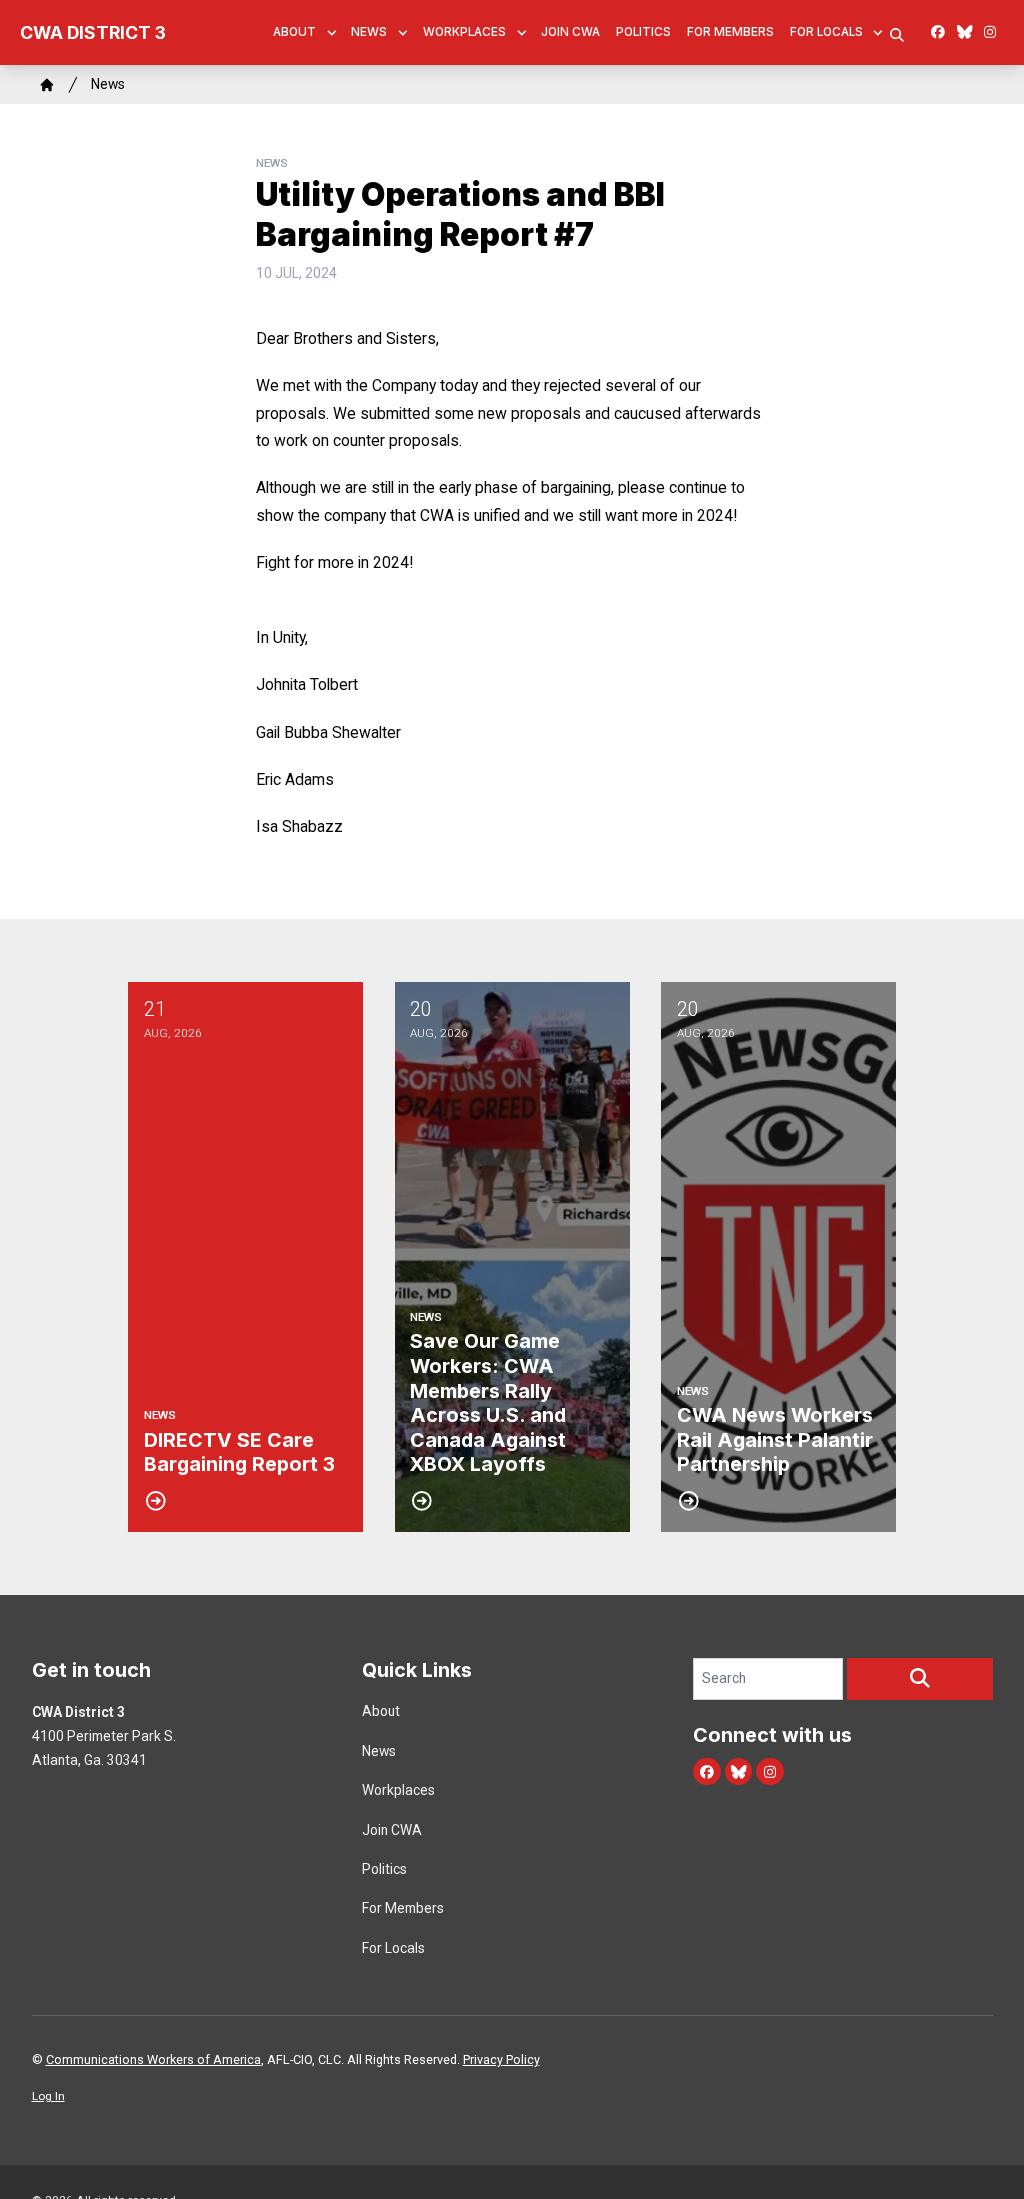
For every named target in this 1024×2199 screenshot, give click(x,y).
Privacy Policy (501, 2059)
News (369, 32)
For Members (730, 32)
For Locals (826, 32)
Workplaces (464, 32)
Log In (48, 2096)
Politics (643, 32)
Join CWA (570, 32)
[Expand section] (332, 33)
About (294, 32)
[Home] (47, 85)
